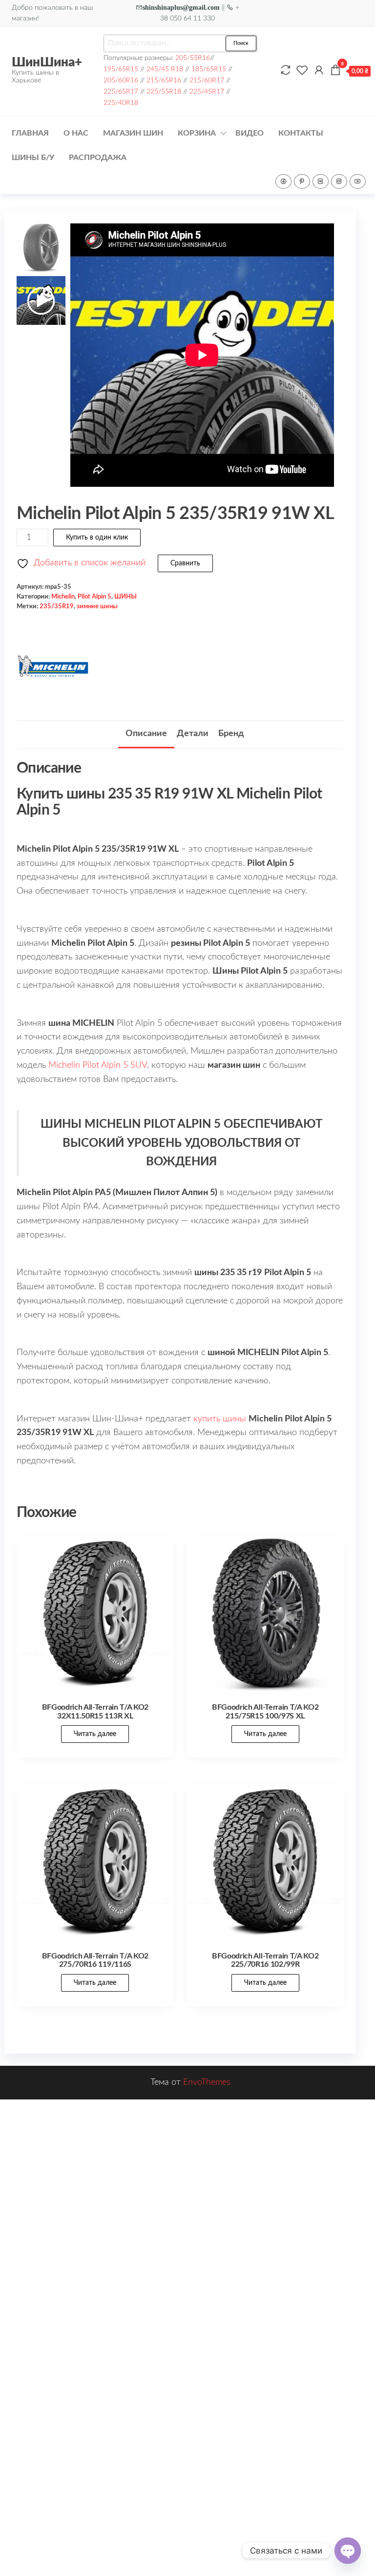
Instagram (339, 181)
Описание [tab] (146, 734)
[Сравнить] (286, 71)
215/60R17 (207, 80)
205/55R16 (193, 58)
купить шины (220, 1419)
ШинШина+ (47, 62)
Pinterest (302, 181)
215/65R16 (164, 80)
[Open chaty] (348, 2551)
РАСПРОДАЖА (98, 158)
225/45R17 (207, 91)
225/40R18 (121, 103)
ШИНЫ (125, 597)
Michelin (63, 597)
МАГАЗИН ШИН (133, 133)
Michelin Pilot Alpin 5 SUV (98, 1065)
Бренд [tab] (231, 734)
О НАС (76, 133)
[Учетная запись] (319, 71)
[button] (322, 360)
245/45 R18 (165, 69)
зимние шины (97, 606)
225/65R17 (121, 91)
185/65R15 (209, 69)
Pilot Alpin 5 (94, 597)
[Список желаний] (302, 71)
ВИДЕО (250, 133)
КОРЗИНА (197, 133)
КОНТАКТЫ (301, 133)
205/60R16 (121, 80)
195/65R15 (121, 69)
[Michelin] (53, 666)
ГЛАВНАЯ (30, 133)
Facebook (283, 181)
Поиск (241, 43)
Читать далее (95, 1734)
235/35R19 (57, 606)
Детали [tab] (193, 734)
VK (321, 181)
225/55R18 (164, 91)
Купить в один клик (97, 538)
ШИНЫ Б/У (33, 158)
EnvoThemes (207, 2082)
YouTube (358, 181)
